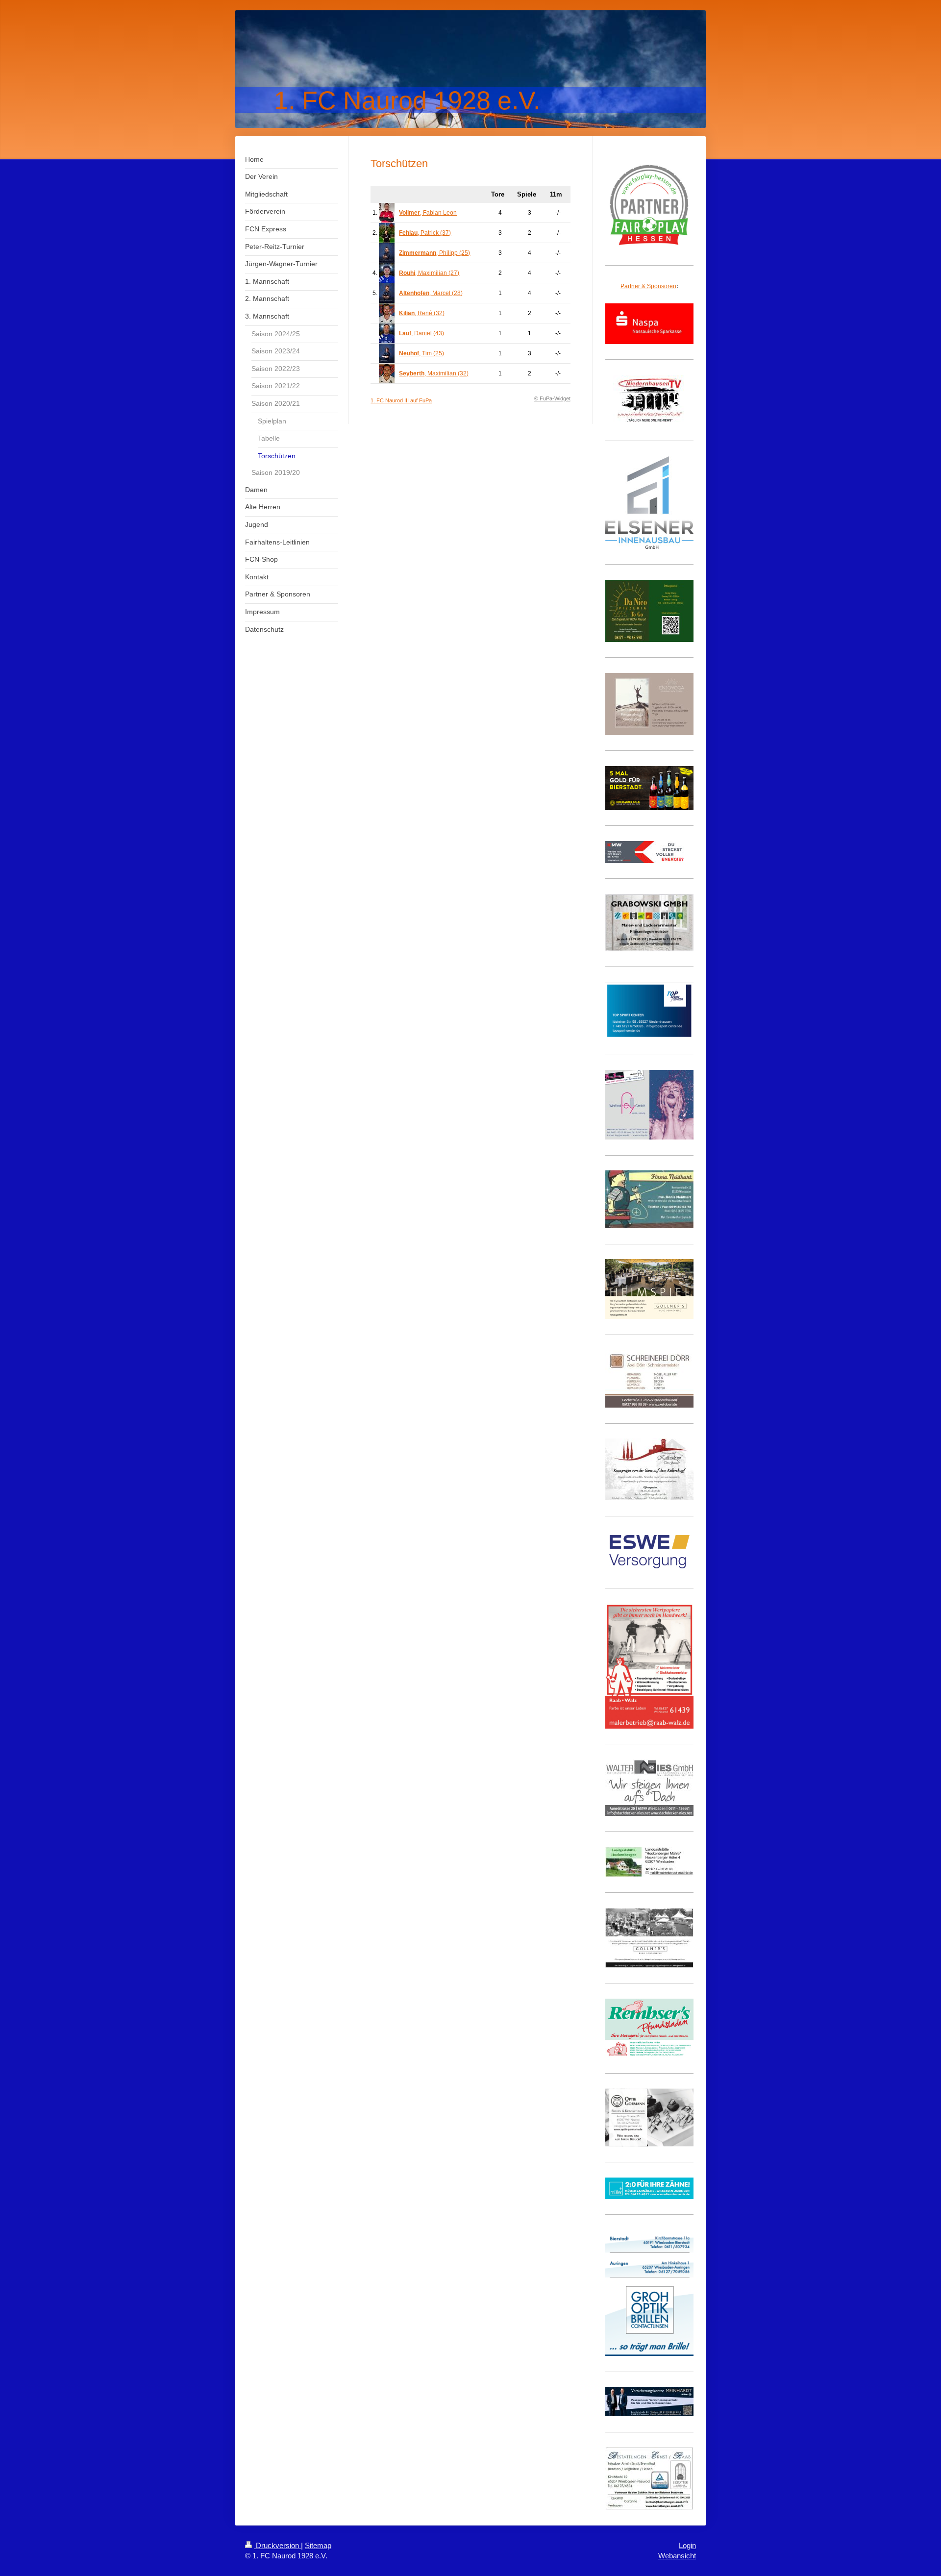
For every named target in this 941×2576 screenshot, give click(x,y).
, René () (422, 313)
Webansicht (677, 2556)
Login (687, 2545)
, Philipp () (434, 253)
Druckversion (277, 2545)
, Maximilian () (429, 273)
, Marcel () (431, 293)
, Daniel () (421, 333)
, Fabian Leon (428, 213)
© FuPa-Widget (552, 398)
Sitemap (318, 2545)
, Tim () (421, 353)
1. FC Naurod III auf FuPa (401, 400)
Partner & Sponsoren (648, 286)
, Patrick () (425, 233)
